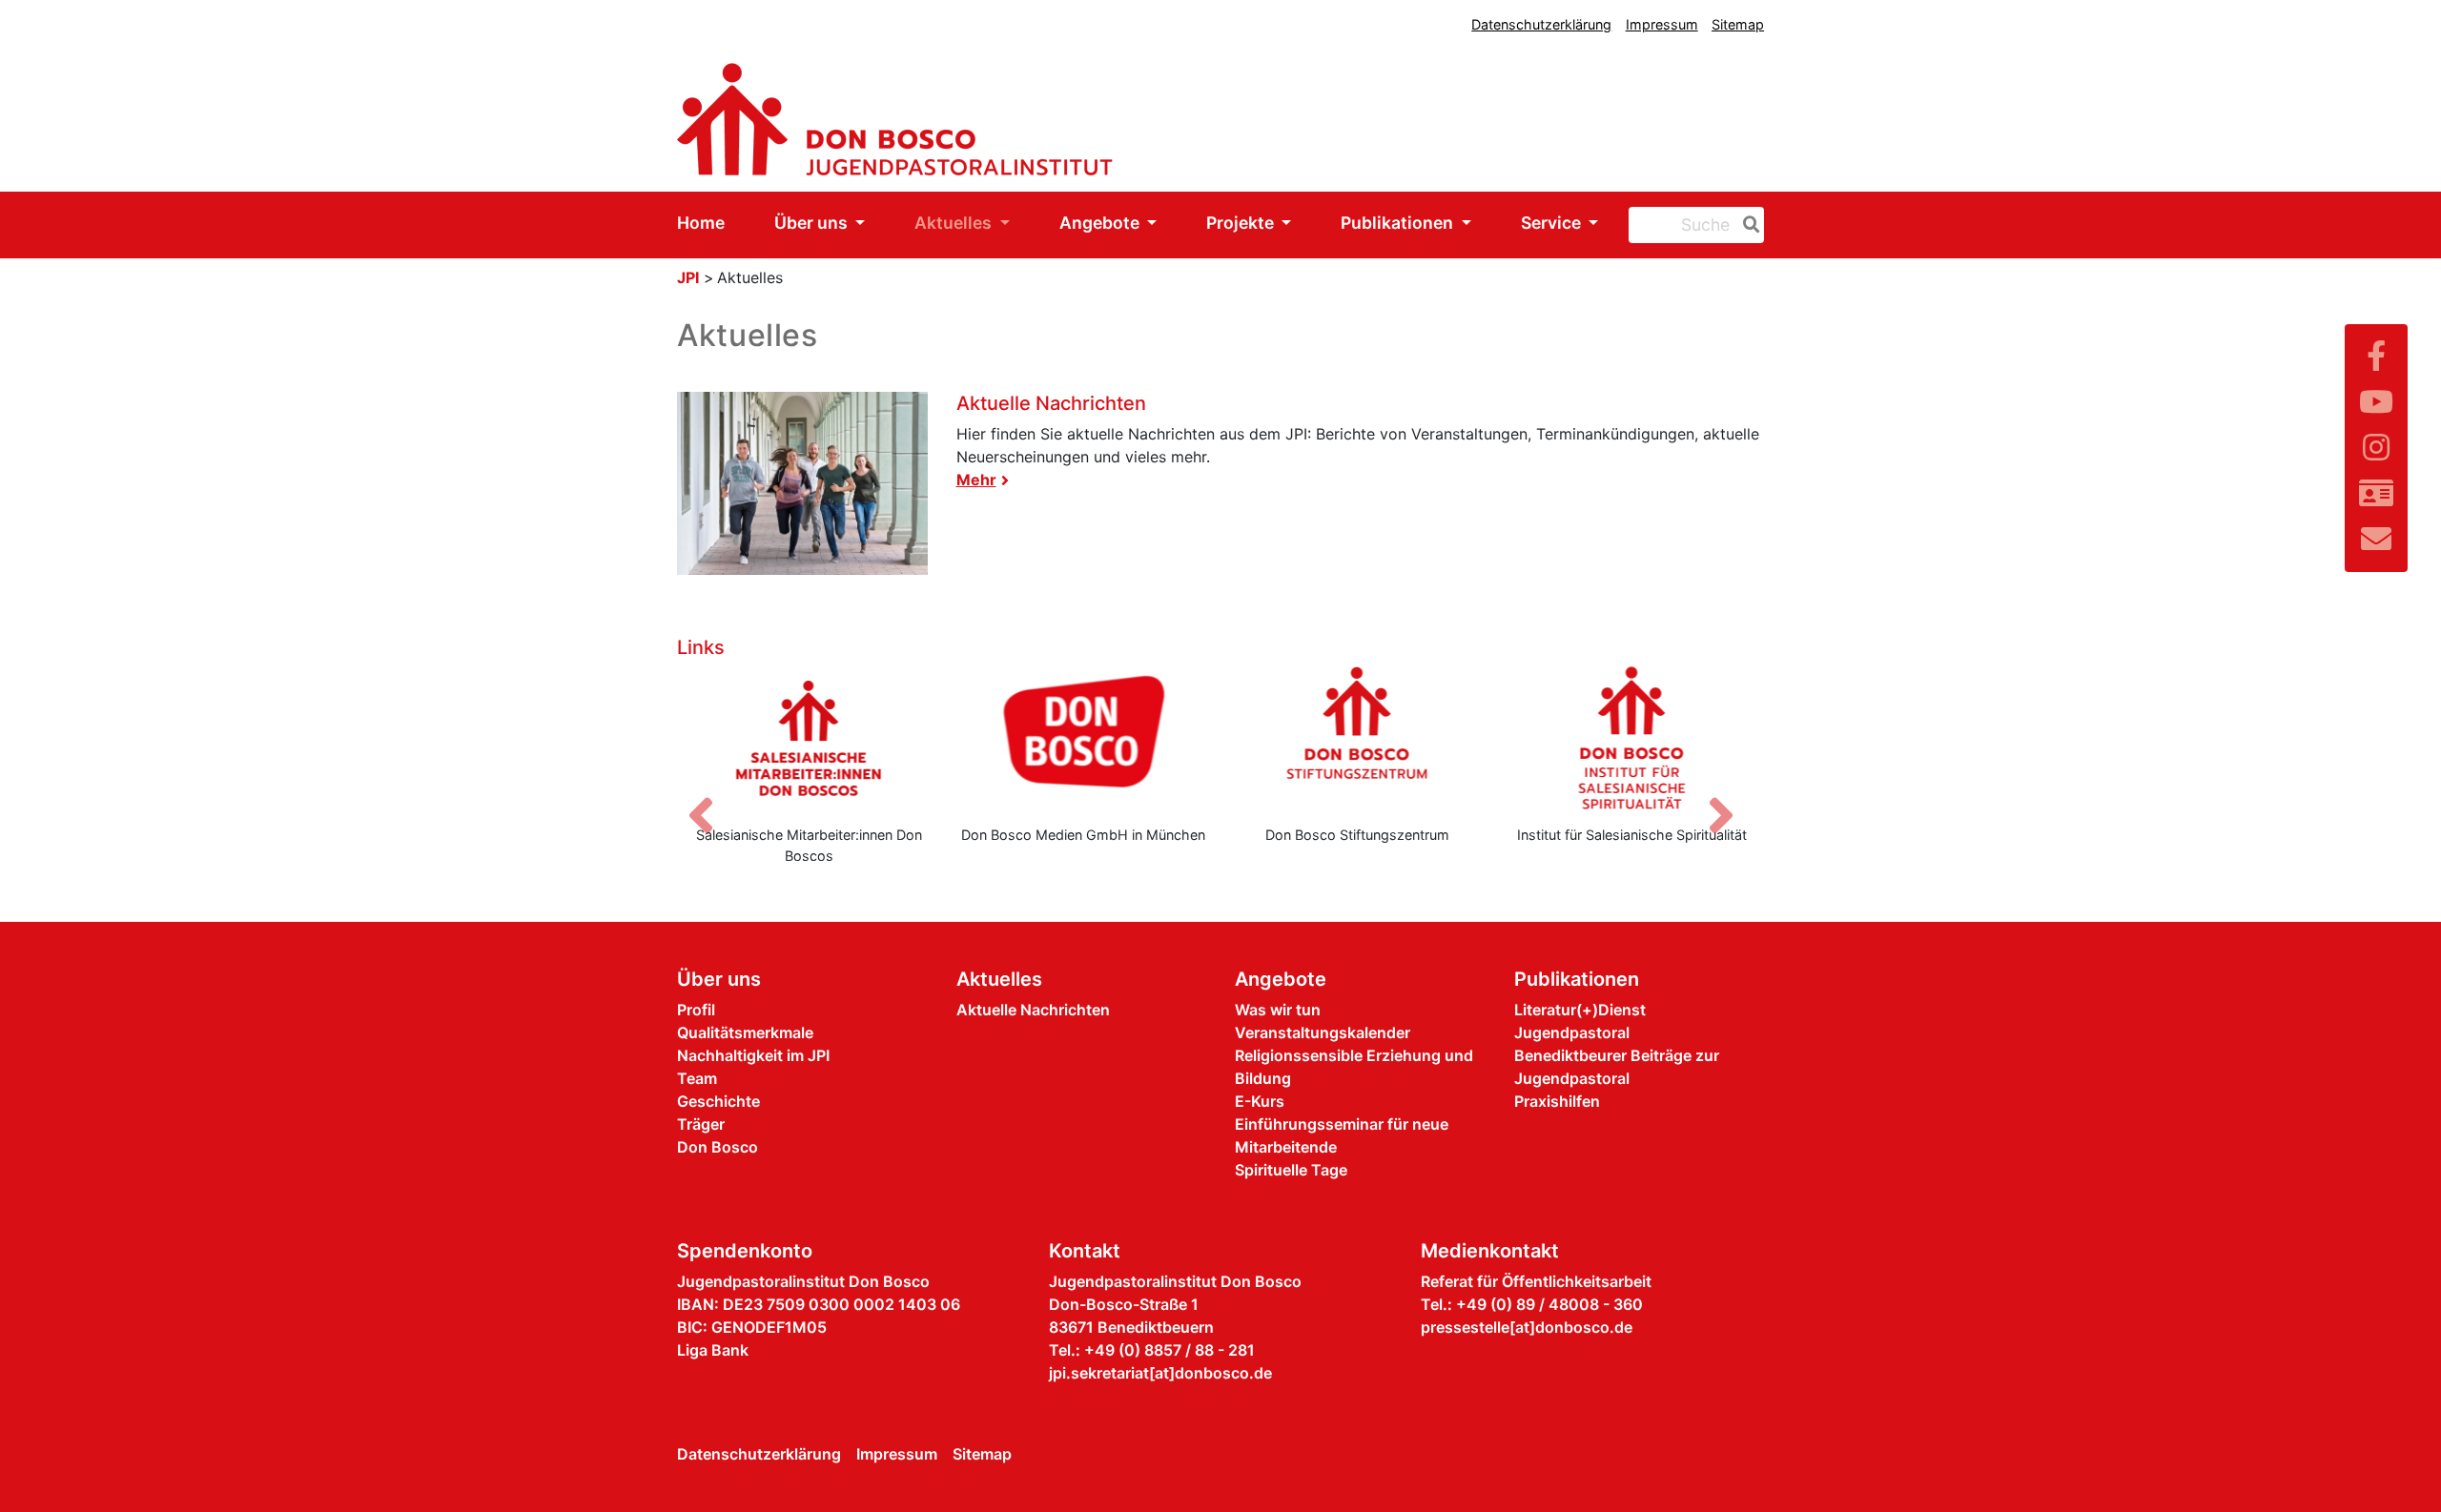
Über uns (813, 223)
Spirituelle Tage (1291, 1170)
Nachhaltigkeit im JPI (753, 1055)
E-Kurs (1260, 1101)
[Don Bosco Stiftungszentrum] (1358, 738)
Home (701, 223)
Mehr (976, 480)
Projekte (1242, 223)
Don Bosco (718, 1147)
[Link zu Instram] (2376, 448)
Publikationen (1399, 223)
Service (1553, 223)
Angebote (1101, 223)
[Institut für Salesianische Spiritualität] (1632, 738)
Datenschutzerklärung (1541, 24)
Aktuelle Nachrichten (1051, 403)
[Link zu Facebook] (2376, 356)
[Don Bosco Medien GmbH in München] (1084, 738)
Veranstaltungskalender (1323, 1032)
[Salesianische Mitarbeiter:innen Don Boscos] (810, 738)
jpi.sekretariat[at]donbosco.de (1160, 1373)
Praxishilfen (1557, 1101)
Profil (696, 1010)
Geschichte (718, 1101)
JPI (688, 277)
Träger (701, 1124)
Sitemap (1738, 24)
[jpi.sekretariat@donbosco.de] (2376, 539)
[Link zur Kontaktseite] (2376, 493)
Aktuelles (955, 223)
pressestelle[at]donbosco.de (1527, 1327)
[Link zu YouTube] (2376, 402)
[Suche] (1748, 225)
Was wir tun (1278, 1010)
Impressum (1662, 24)
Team (697, 1078)
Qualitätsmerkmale (745, 1032)
